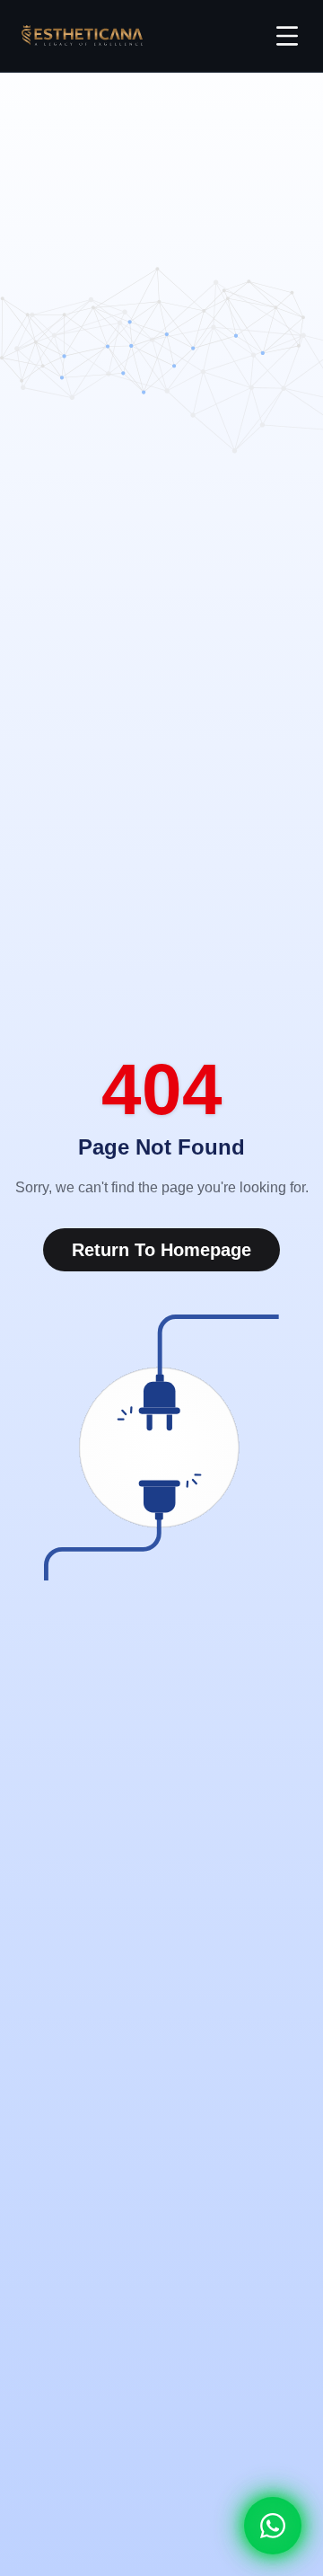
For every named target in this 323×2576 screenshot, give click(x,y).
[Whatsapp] (273, 2526)
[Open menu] (287, 36)
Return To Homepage (161, 1250)
